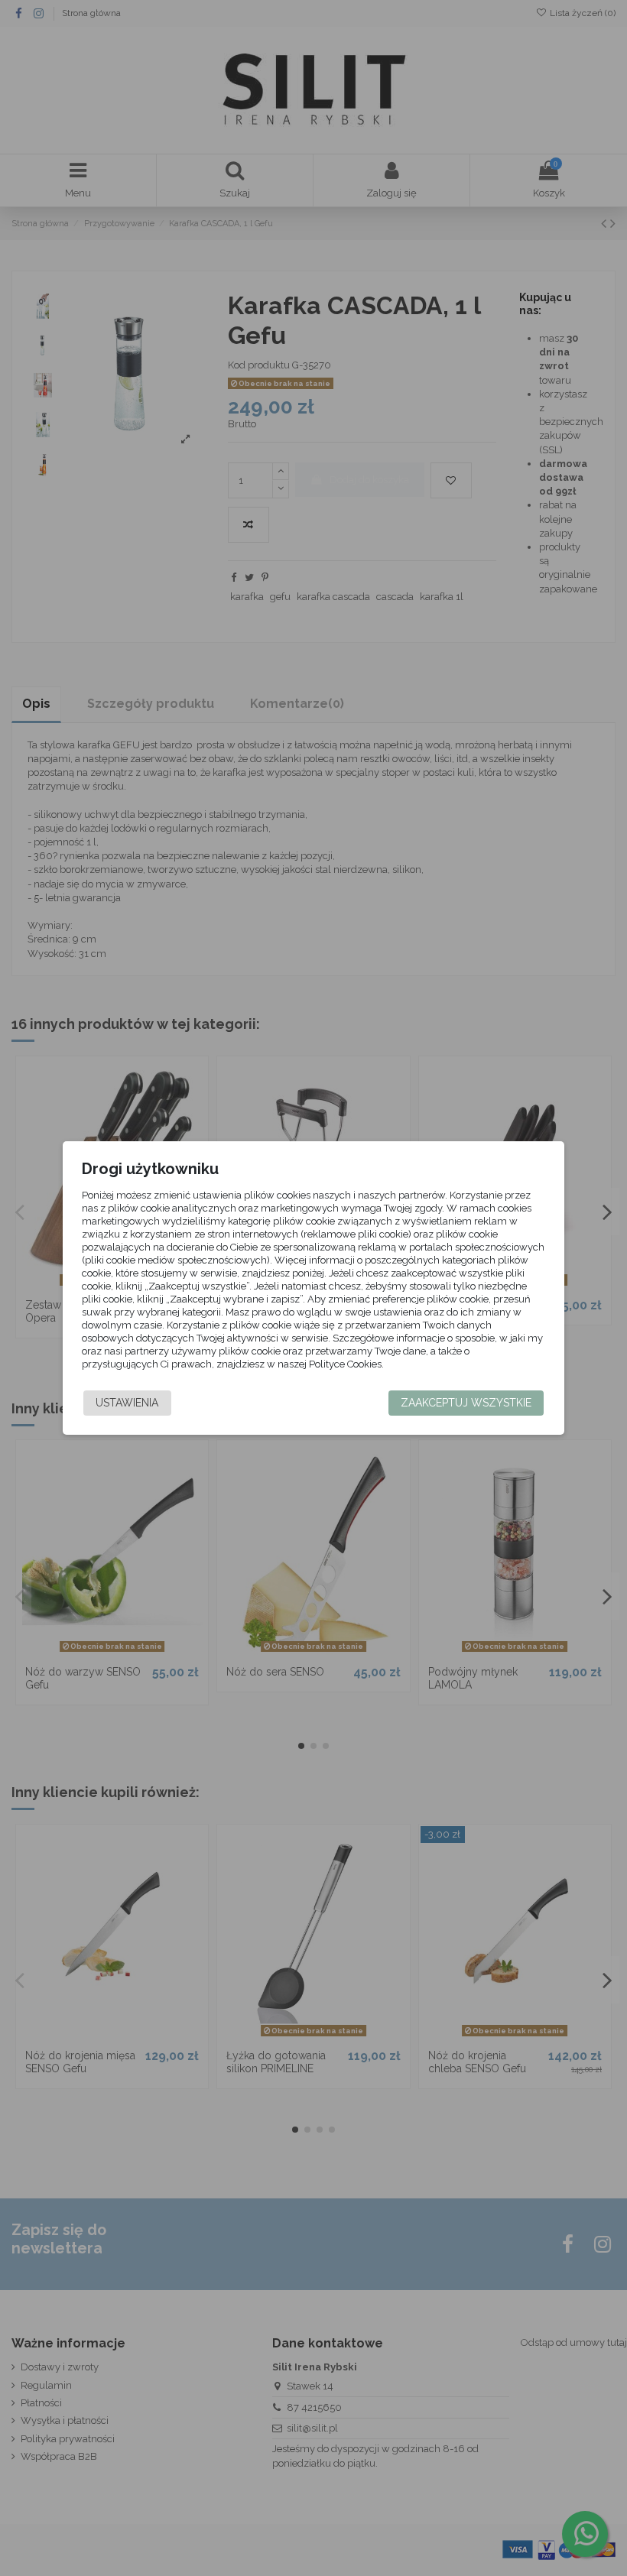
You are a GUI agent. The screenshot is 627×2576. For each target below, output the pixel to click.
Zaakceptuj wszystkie (466, 1403)
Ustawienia (127, 1403)
